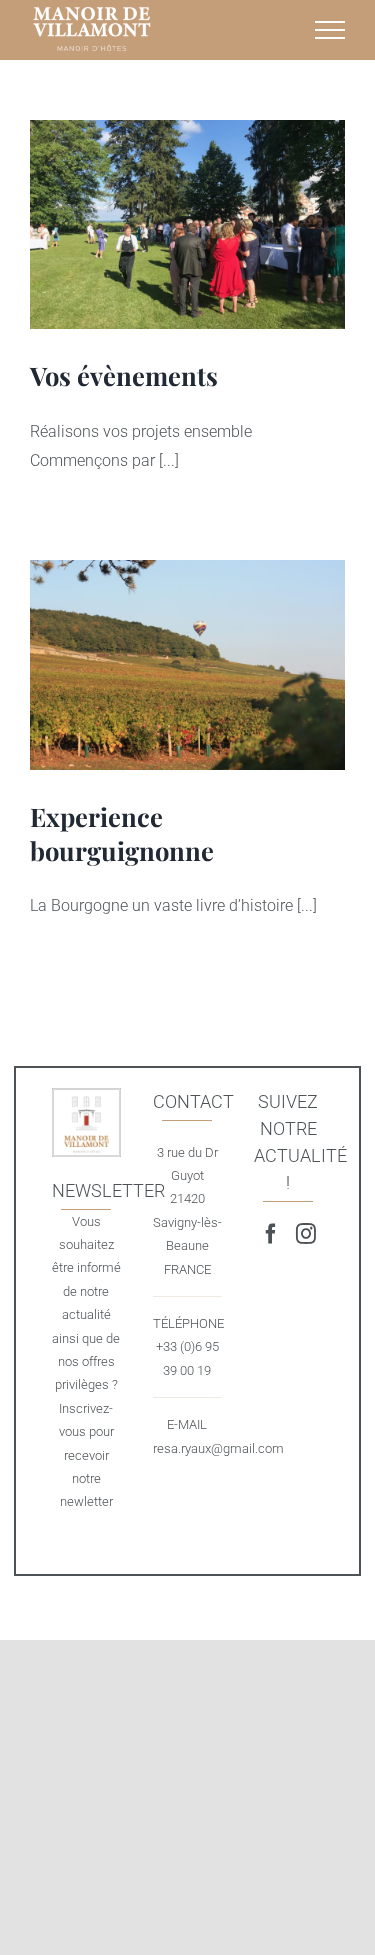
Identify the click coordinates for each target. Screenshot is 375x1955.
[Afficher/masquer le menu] (330, 30)
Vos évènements (187, 225)
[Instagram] (306, 1234)
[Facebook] (271, 1234)
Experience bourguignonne (187, 665)
